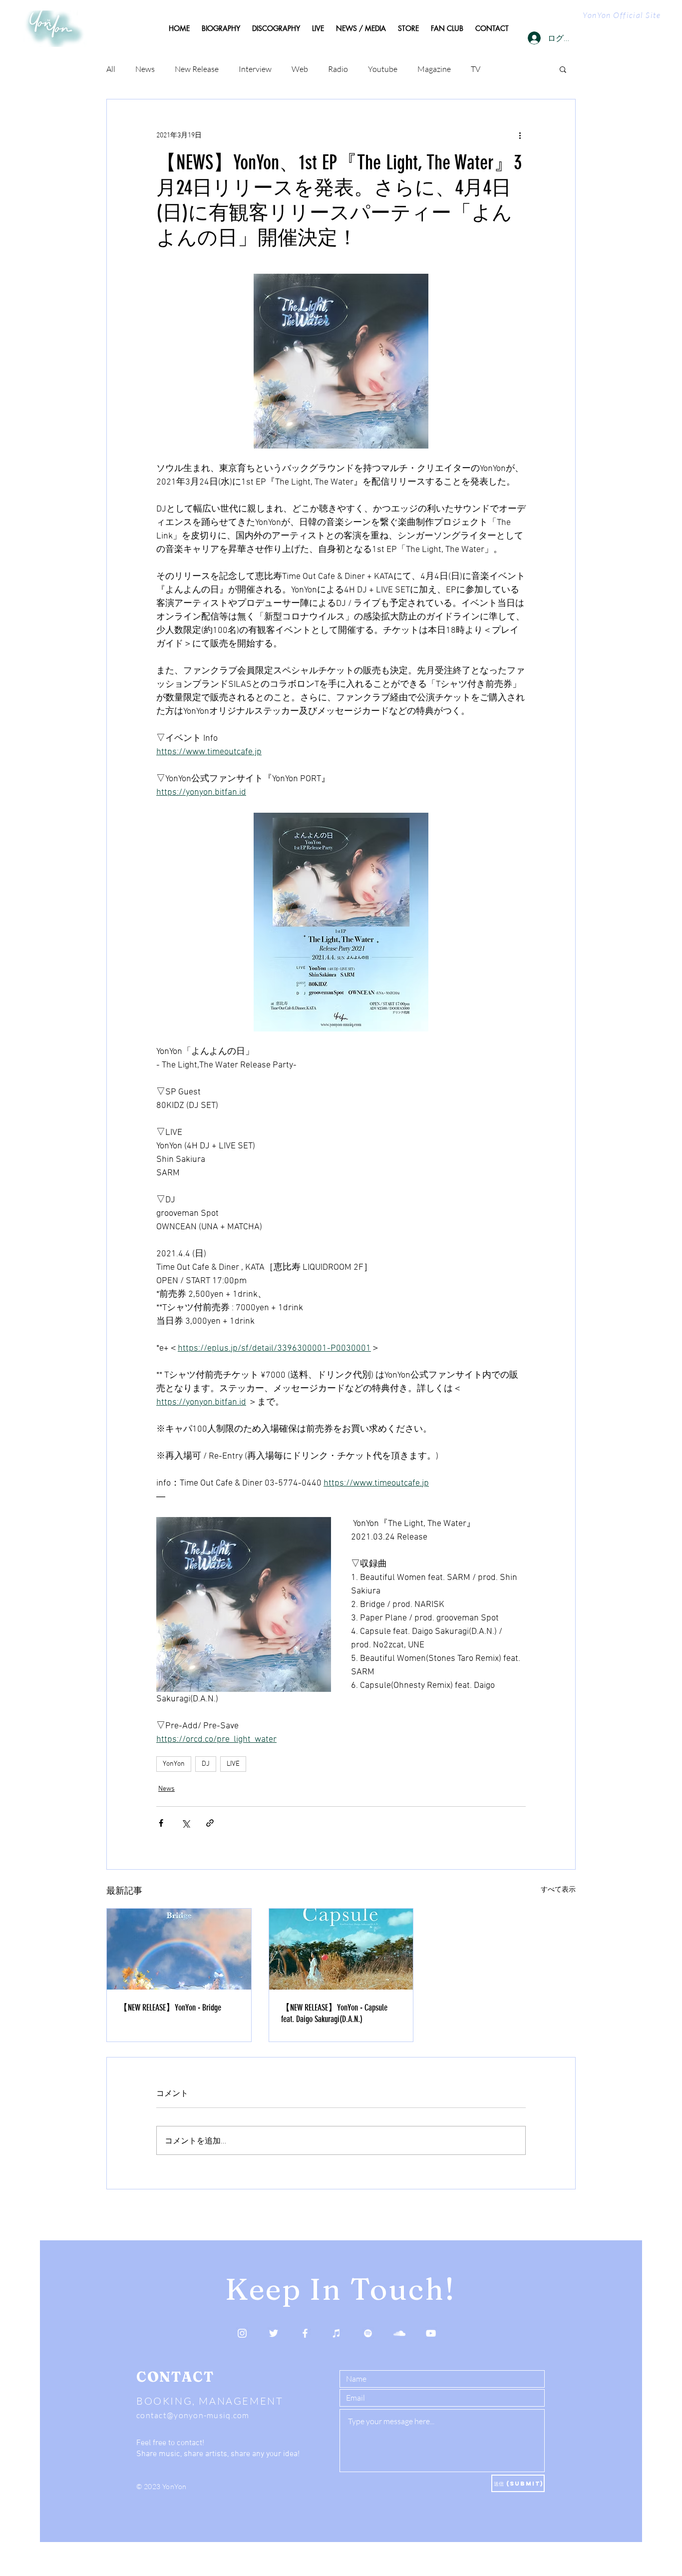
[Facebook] (305, 2333)
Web (300, 69)
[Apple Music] (337, 2333)
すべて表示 (558, 1890)
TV (476, 69)
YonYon (174, 1764)
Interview (255, 69)
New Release (197, 69)
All (111, 69)
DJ (206, 1764)
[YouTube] (431, 2333)
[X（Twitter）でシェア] (185, 1823)
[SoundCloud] (399, 2333)
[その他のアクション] (520, 135)
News (145, 69)
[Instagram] (242, 2333)
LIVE (233, 1764)
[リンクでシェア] (210, 1823)
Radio (338, 69)
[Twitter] (274, 2333)
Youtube (383, 69)
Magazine (434, 69)
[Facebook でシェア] (161, 1823)
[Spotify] (368, 2333)
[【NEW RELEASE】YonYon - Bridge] (179, 1949)
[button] (563, 69)
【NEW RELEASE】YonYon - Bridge (170, 2008)
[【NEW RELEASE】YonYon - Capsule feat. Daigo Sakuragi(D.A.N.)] (341, 1949)
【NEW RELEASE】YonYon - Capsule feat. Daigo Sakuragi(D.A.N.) (334, 2013)
